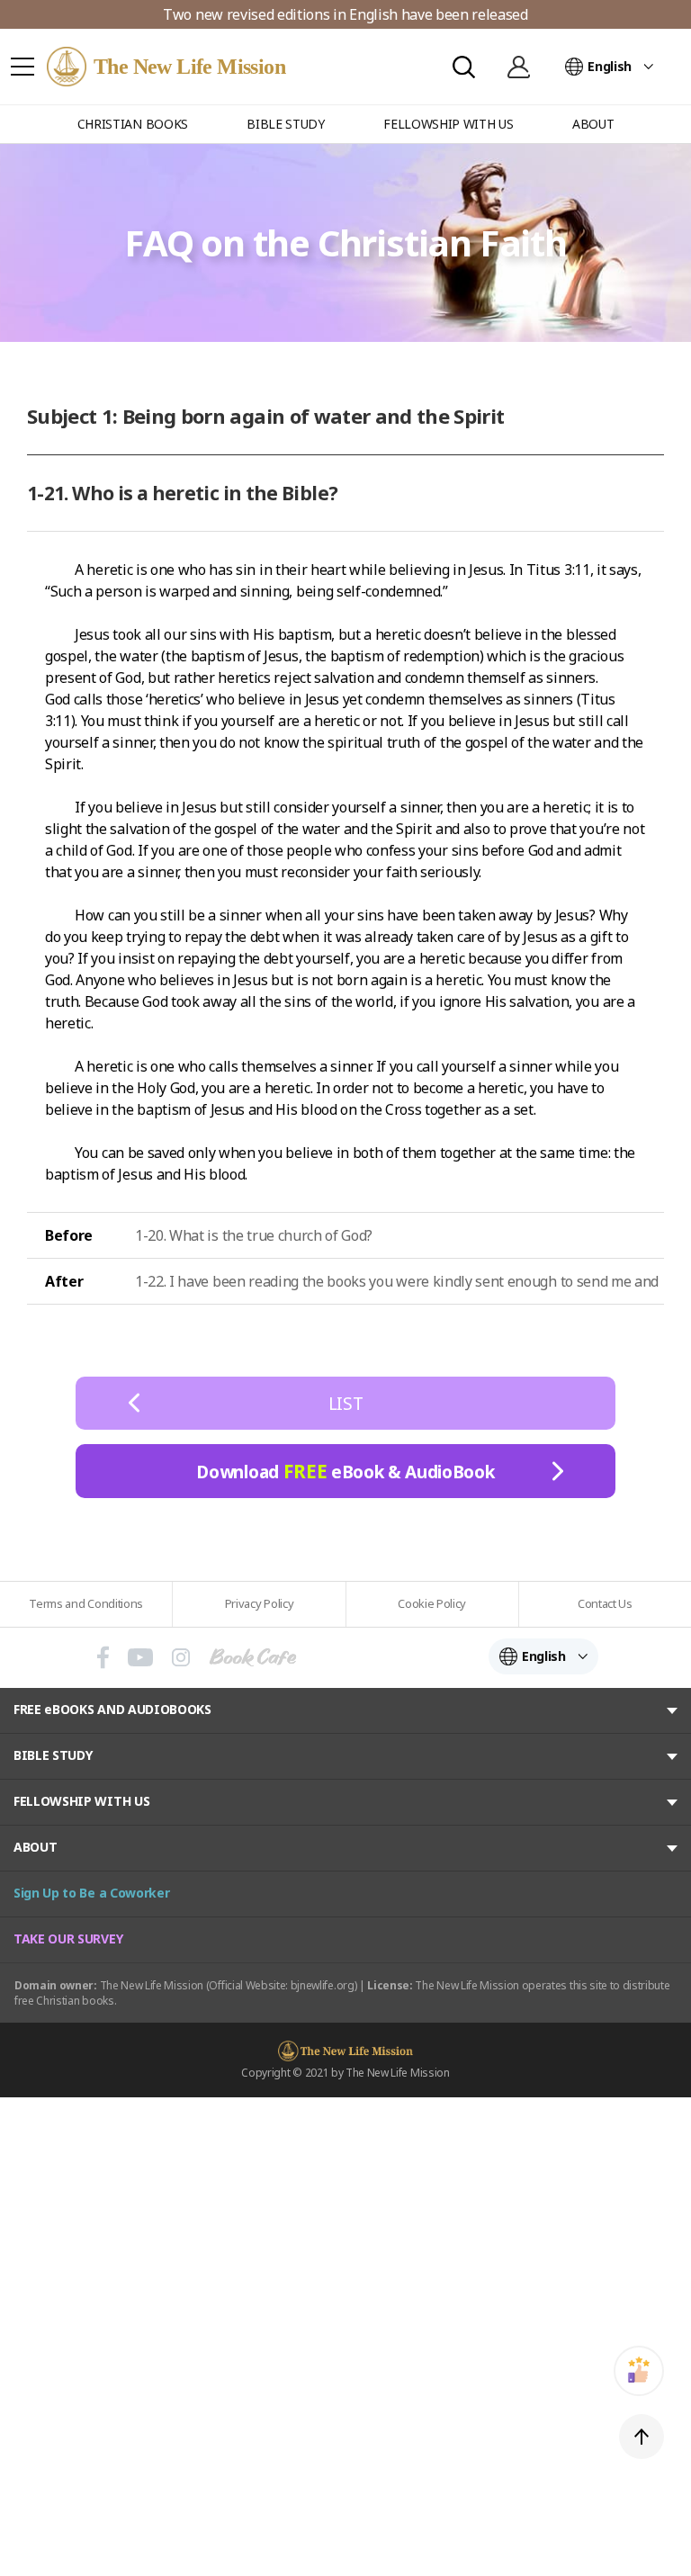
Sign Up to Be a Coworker (91, 1893)
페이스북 (103, 1657)
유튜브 (140, 1657)
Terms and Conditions (86, 1603)
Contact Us (605, 1603)
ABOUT (35, 1847)
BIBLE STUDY (53, 1755)
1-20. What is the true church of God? (254, 1235)
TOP (642, 2437)
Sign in (518, 67)
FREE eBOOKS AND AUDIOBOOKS (112, 1709)
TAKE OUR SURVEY (68, 1939)
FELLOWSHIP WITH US (81, 1801)
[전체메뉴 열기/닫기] (22, 67)
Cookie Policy (432, 1603)
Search (464, 67)
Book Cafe (253, 1657)
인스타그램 (181, 1657)
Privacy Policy (260, 1603)
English (610, 66)
